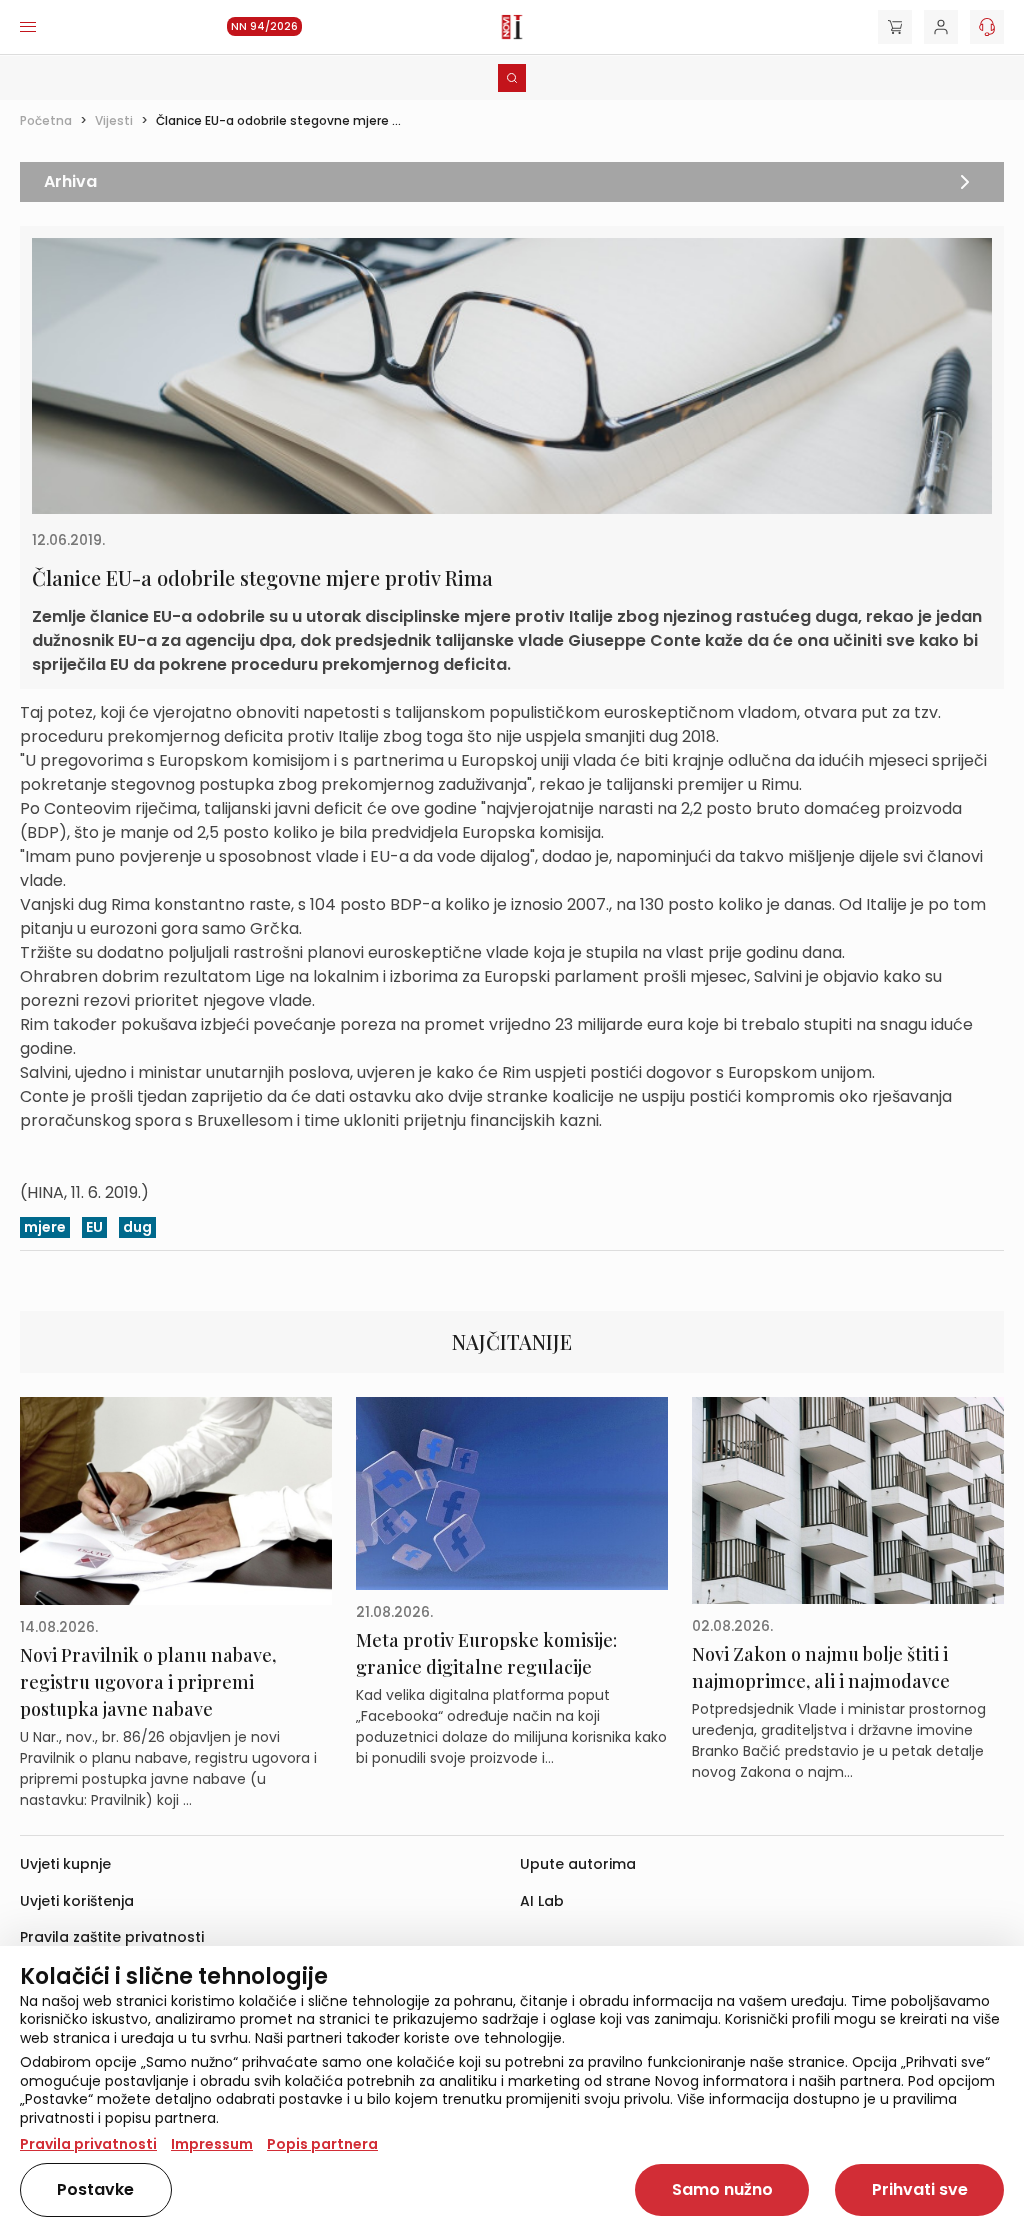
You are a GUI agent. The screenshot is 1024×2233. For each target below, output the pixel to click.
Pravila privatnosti (88, 2144)
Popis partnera (322, 2144)
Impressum (212, 2144)
